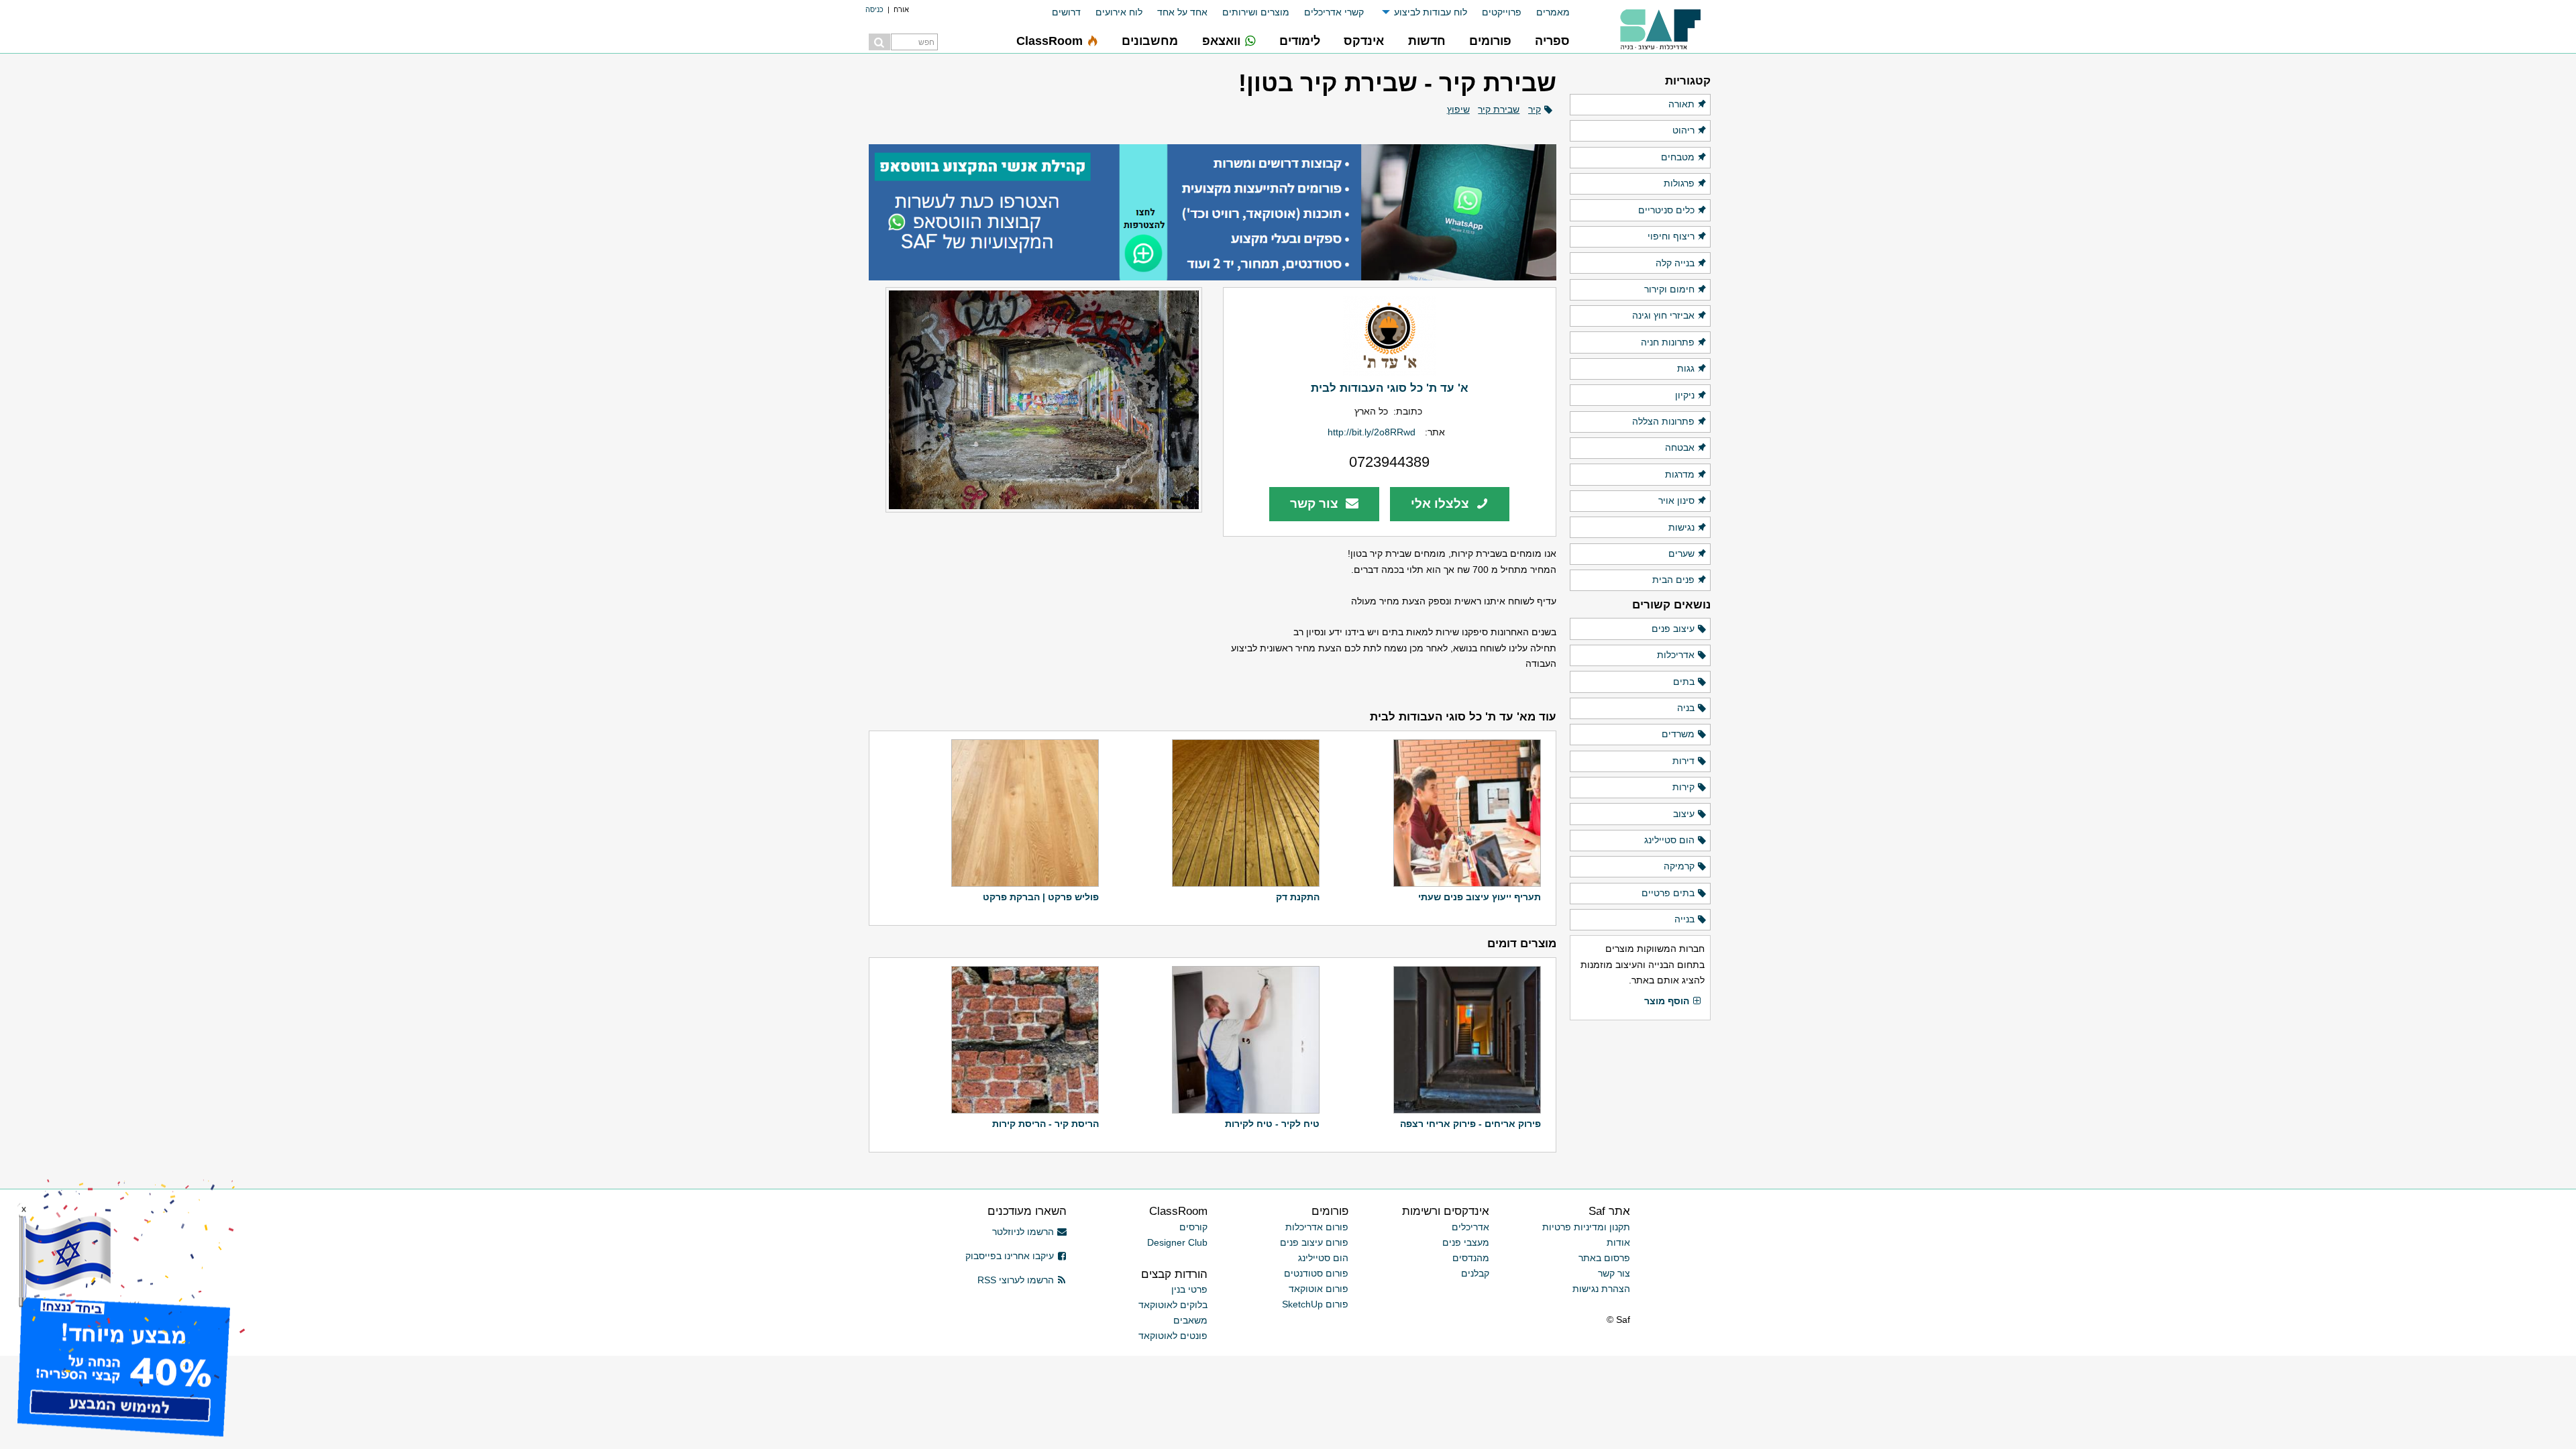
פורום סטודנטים (1316, 1273)
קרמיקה (1679, 866)
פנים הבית (1673, 580)
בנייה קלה (1675, 263)
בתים (1684, 682)
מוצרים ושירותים (1256, 12)
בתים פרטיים (1668, 893)
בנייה (1684, 919)
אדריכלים (1470, 1227)
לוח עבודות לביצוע (1431, 12)
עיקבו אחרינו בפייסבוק (1010, 1256)
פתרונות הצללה (1663, 421)
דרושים (1066, 12)
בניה (1686, 708)
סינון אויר (1676, 500)
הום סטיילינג (1669, 840)
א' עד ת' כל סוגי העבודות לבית (1390, 388)
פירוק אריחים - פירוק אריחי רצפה (1470, 1124)
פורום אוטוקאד (1319, 1289)
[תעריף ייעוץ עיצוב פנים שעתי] (1465, 813)
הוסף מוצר (1667, 1001)
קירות (1683, 787)
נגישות (1681, 527)
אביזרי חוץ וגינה (1663, 315)
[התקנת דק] (1244, 813)
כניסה (874, 9)
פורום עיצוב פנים (1314, 1242)
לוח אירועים (1119, 12)
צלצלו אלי (1442, 503)
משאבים (1190, 1320)
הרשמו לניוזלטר (1023, 1232)
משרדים (1678, 734)
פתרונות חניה (1668, 342)
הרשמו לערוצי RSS (1016, 1280)
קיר (1535, 109)
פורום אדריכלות (1317, 1227)
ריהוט (1683, 130)
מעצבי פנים (1466, 1242)
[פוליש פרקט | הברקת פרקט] (1023, 813)
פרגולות (1679, 183)
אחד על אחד (1182, 12)
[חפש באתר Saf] (879, 42)
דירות (1683, 761)
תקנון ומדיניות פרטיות (1586, 1227)
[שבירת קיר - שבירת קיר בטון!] (1035, 400)
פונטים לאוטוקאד (1173, 1336)
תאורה (1681, 104)
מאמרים (1553, 12)
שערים (1681, 553)
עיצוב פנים (1673, 629)
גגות (1686, 368)
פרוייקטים (1502, 12)
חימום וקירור (1669, 289)
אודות (1618, 1242)
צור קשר (1316, 503)
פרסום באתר (1604, 1258)
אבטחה (1680, 447)
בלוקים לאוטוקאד (1173, 1305)
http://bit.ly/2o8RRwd (1372, 432)
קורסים (1193, 1227)
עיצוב (1684, 814)
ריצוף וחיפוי (1671, 236)
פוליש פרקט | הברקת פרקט (1041, 897)
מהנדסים (1471, 1258)
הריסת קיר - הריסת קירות (1045, 1124)
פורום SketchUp (1315, 1304)
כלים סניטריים (1666, 210)
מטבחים (1678, 157)
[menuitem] (1546, 12)
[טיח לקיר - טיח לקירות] (1244, 1040)
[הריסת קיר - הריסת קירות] (1023, 1040)
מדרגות (1680, 474)
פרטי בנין (1189, 1289)
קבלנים (1475, 1273)
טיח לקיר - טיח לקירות (1272, 1124)
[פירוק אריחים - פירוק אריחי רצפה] (1465, 1040)
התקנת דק (1298, 897)
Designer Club (1177, 1242)
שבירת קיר (1499, 109)
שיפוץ (1458, 109)
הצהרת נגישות (1601, 1289)
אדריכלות (1676, 655)
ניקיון (1685, 395)
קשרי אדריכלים (1334, 12)
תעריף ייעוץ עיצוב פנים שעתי (1480, 897)
